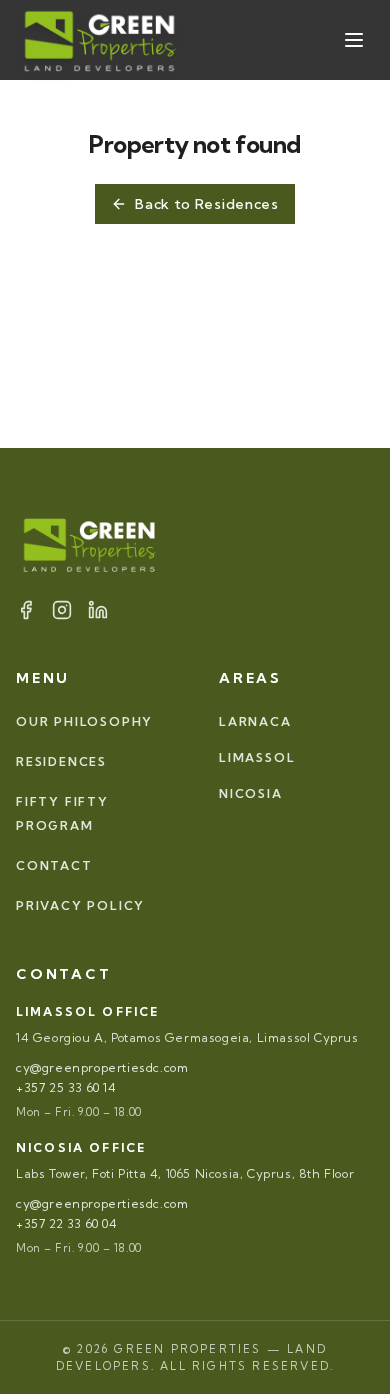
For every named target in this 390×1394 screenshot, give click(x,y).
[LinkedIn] (98, 610)
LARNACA (255, 721)
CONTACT (54, 865)
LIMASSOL (257, 757)
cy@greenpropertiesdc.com (102, 1067)
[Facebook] (26, 610)
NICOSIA (251, 793)
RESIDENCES (61, 761)
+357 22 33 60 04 (67, 1223)
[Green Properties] (101, 40)
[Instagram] (62, 610)
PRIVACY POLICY (80, 905)
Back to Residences (207, 204)
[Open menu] (354, 40)
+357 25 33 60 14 (66, 1087)
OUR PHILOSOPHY (84, 721)
